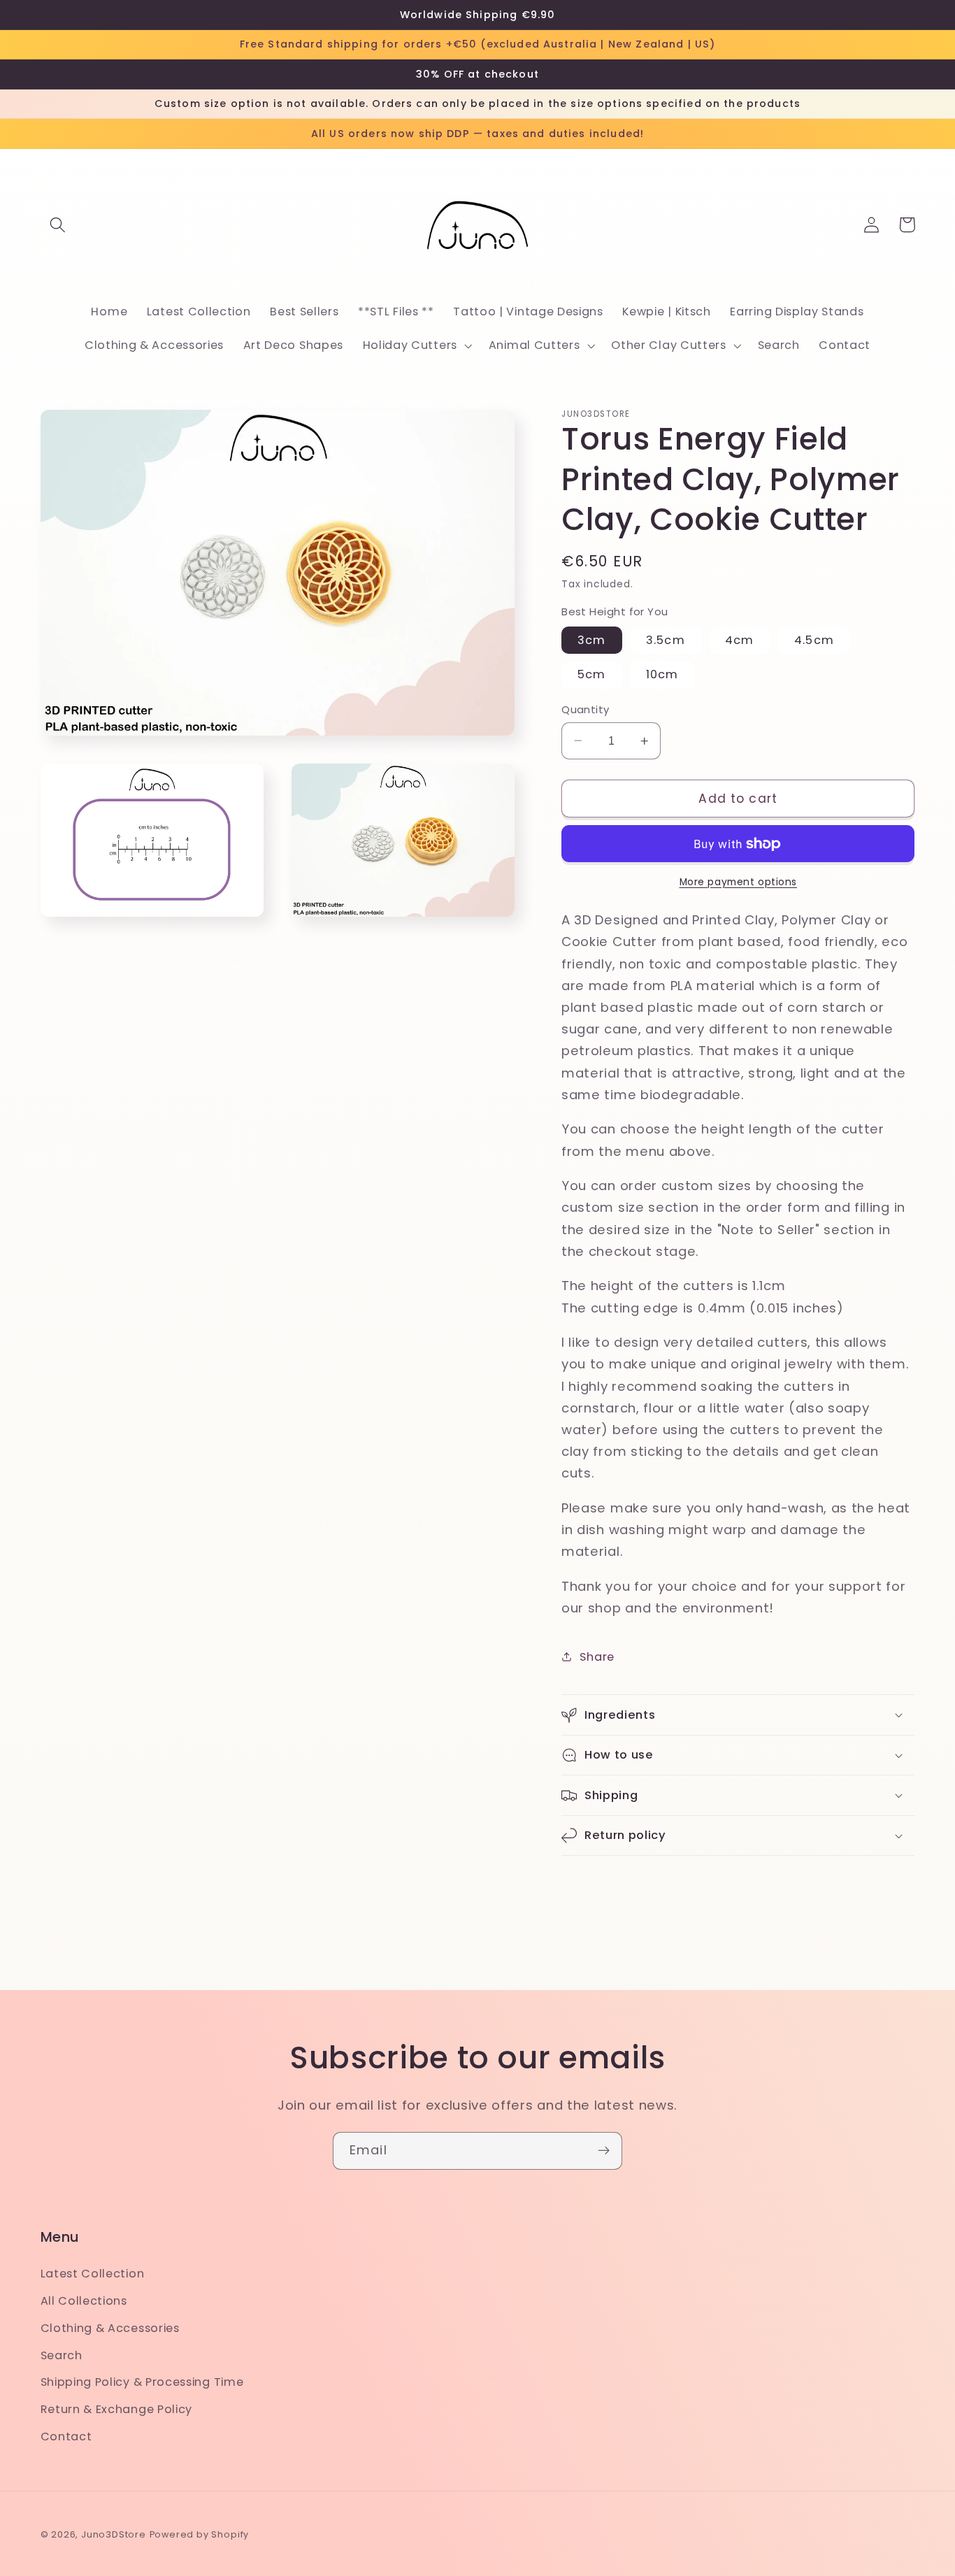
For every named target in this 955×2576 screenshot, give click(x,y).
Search (62, 2355)
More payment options (739, 882)
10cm (662, 674)
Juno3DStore (114, 2534)
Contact (66, 2437)
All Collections (84, 2301)
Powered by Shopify (200, 2534)
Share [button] (597, 1657)
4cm (739, 640)
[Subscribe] (604, 2151)
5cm (591, 674)
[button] (58, 225)
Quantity (586, 709)
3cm (591, 640)
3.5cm (666, 640)
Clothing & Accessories (110, 2328)
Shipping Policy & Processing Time (142, 2382)
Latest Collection (93, 2274)
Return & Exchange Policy (117, 2409)
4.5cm (814, 640)
